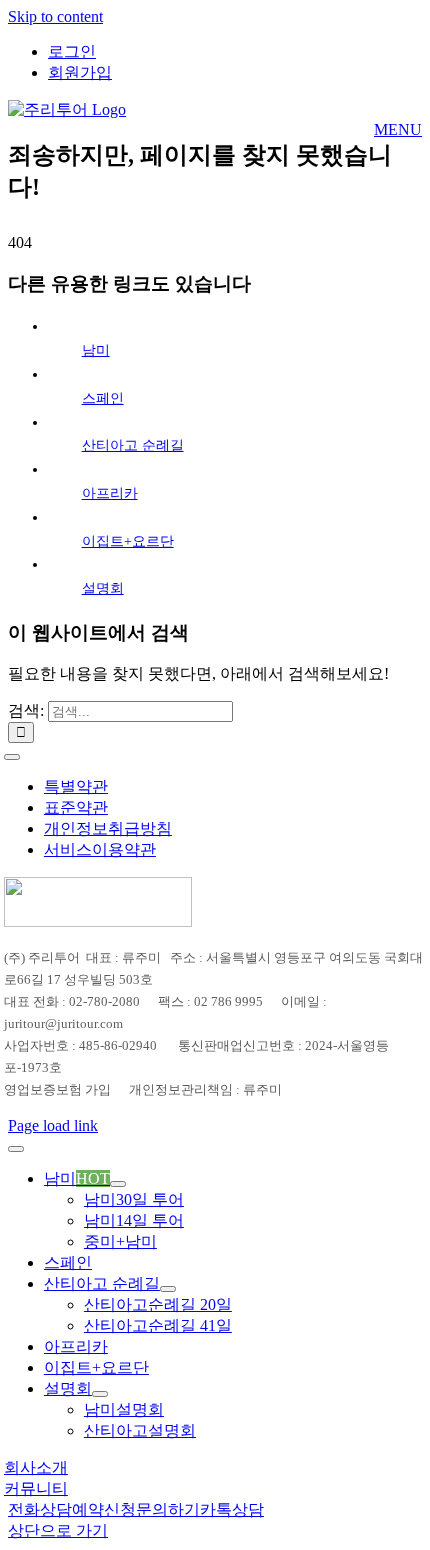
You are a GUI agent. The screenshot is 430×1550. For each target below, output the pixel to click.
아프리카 (110, 493)
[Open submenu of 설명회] (100, 1394)
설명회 (103, 588)
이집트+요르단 (128, 541)
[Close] (16, 1149)
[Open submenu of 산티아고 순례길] (168, 1289)
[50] (98, 921)
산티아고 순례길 (133, 445)
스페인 (103, 398)
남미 (96, 350)
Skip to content (55, 16)
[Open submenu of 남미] (118, 1184)
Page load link (53, 1125)
